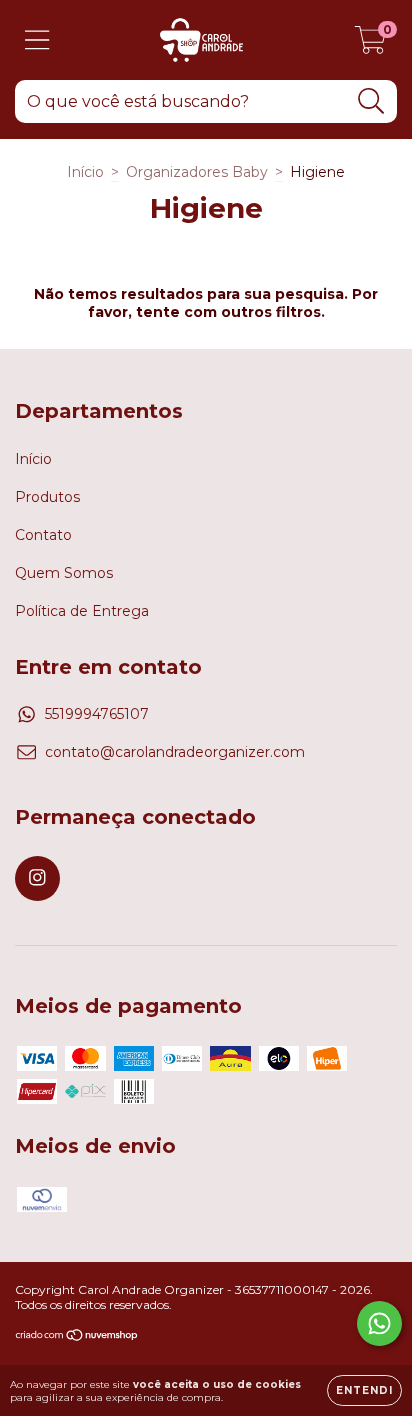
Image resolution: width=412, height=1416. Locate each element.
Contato (43, 535)
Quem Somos (64, 573)
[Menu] (37, 40)
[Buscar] (371, 101)
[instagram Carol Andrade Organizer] (37, 878)
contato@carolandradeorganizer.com (175, 752)
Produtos (47, 497)
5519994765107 (97, 714)
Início (85, 172)
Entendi (364, 1390)
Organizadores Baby (197, 172)
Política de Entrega (82, 611)
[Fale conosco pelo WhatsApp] (379, 1323)
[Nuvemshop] (77, 1337)
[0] (370, 45)
